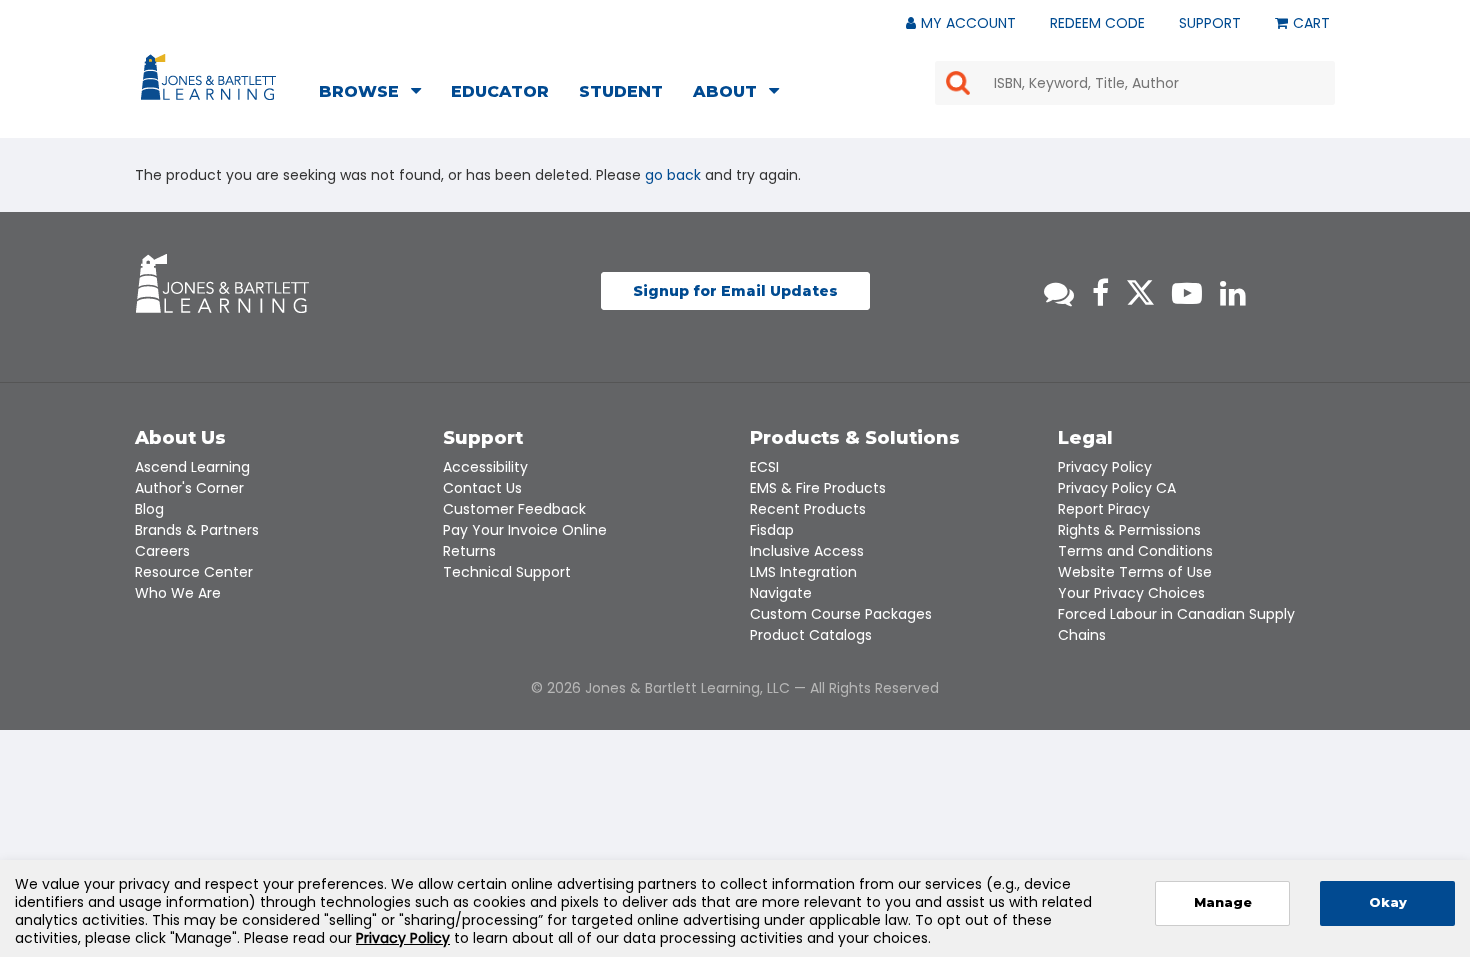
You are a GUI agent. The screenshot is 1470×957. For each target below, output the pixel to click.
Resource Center (194, 572)
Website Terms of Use (1135, 572)
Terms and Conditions (1135, 551)
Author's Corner (189, 488)
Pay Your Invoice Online (525, 530)
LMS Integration (803, 572)
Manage (1223, 902)
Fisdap (772, 530)
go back (673, 175)
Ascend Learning (192, 467)
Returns (469, 551)
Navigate (781, 593)
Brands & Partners (197, 530)
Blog (149, 509)
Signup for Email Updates (735, 291)
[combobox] (1135, 83)
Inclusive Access (807, 551)
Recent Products (808, 509)
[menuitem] (376, 94)
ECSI (764, 467)
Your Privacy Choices (1131, 593)
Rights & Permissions (1129, 530)
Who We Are (178, 593)
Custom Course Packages (841, 614)
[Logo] (211, 81)
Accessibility (485, 467)
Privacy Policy (1105, 467)
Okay (1388, 902)
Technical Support (507, 572)
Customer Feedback (514, 509)
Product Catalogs (811, 635)
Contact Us (482, 488)
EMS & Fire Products (818, 488)
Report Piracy (1104, 509)
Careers (162, 551)
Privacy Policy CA (1117, 488)
